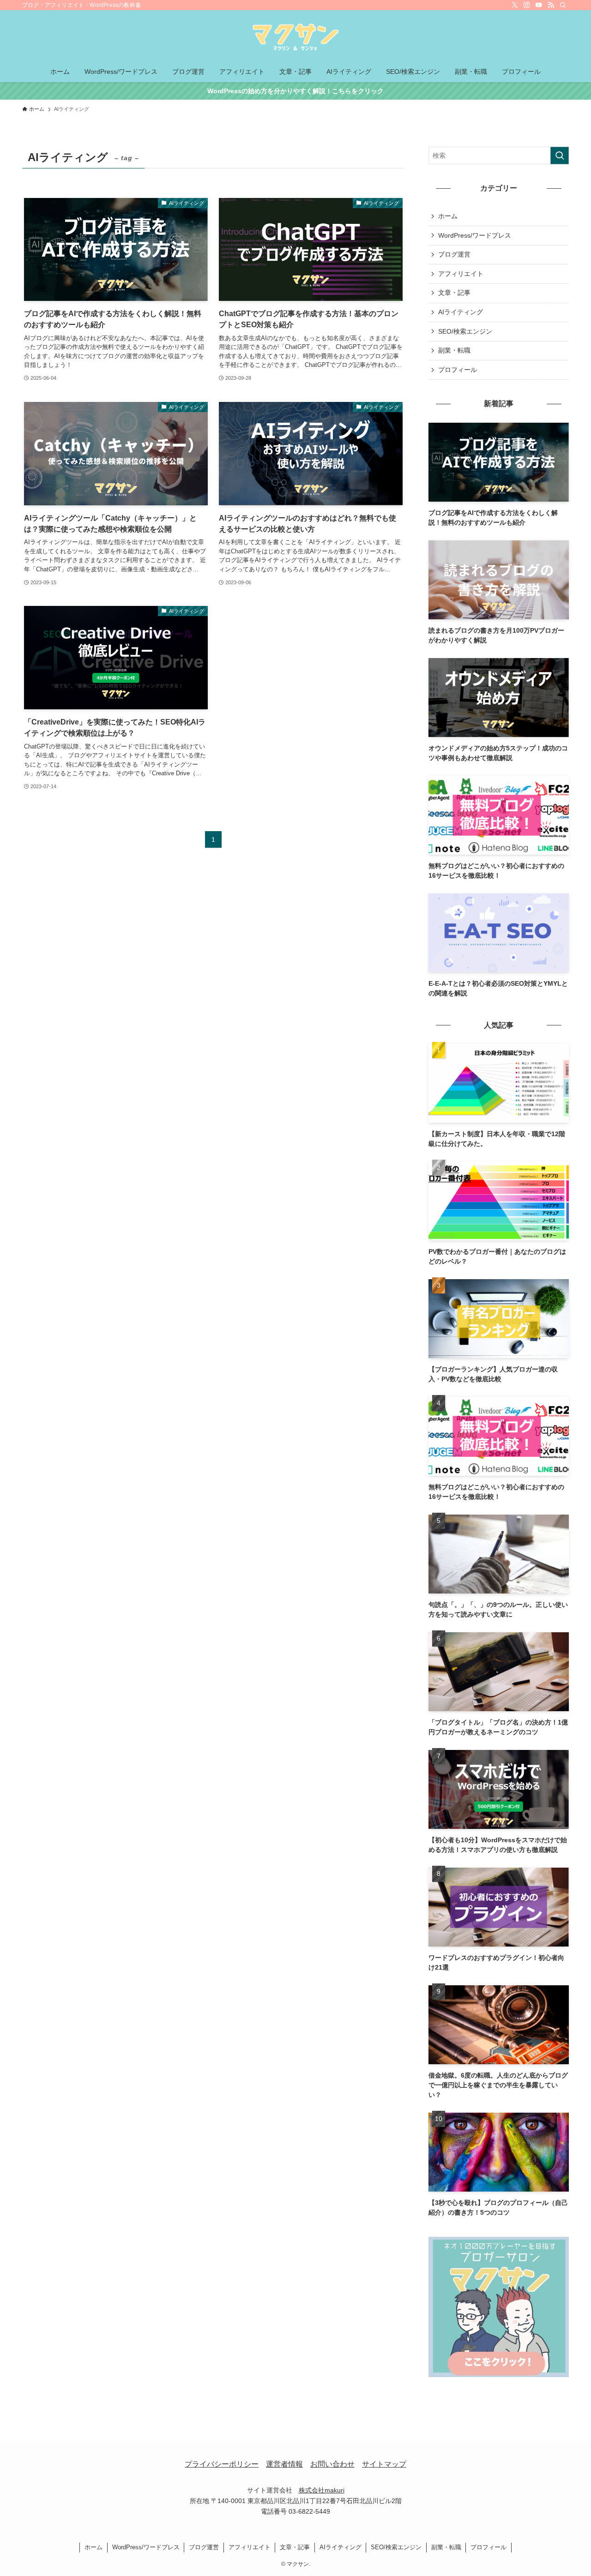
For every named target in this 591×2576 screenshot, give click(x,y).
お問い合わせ (332, 2464)
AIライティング (461, 312)
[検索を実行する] (560, 156)
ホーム (448, 216)
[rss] (551, 5)
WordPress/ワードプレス (475, 235)
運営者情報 (284, 2464)
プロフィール (458, 370)
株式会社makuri (322, 2490)
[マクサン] (295, 37)
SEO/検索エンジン (465, 331)
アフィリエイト (461, 274)
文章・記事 (454, 293)
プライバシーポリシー (222, 2464)
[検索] (563, 5)
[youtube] (539, 5)
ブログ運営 (454, 254)
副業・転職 (454, 350)
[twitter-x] (515, 5)
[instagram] (527, 5)
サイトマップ (384, 2464)
